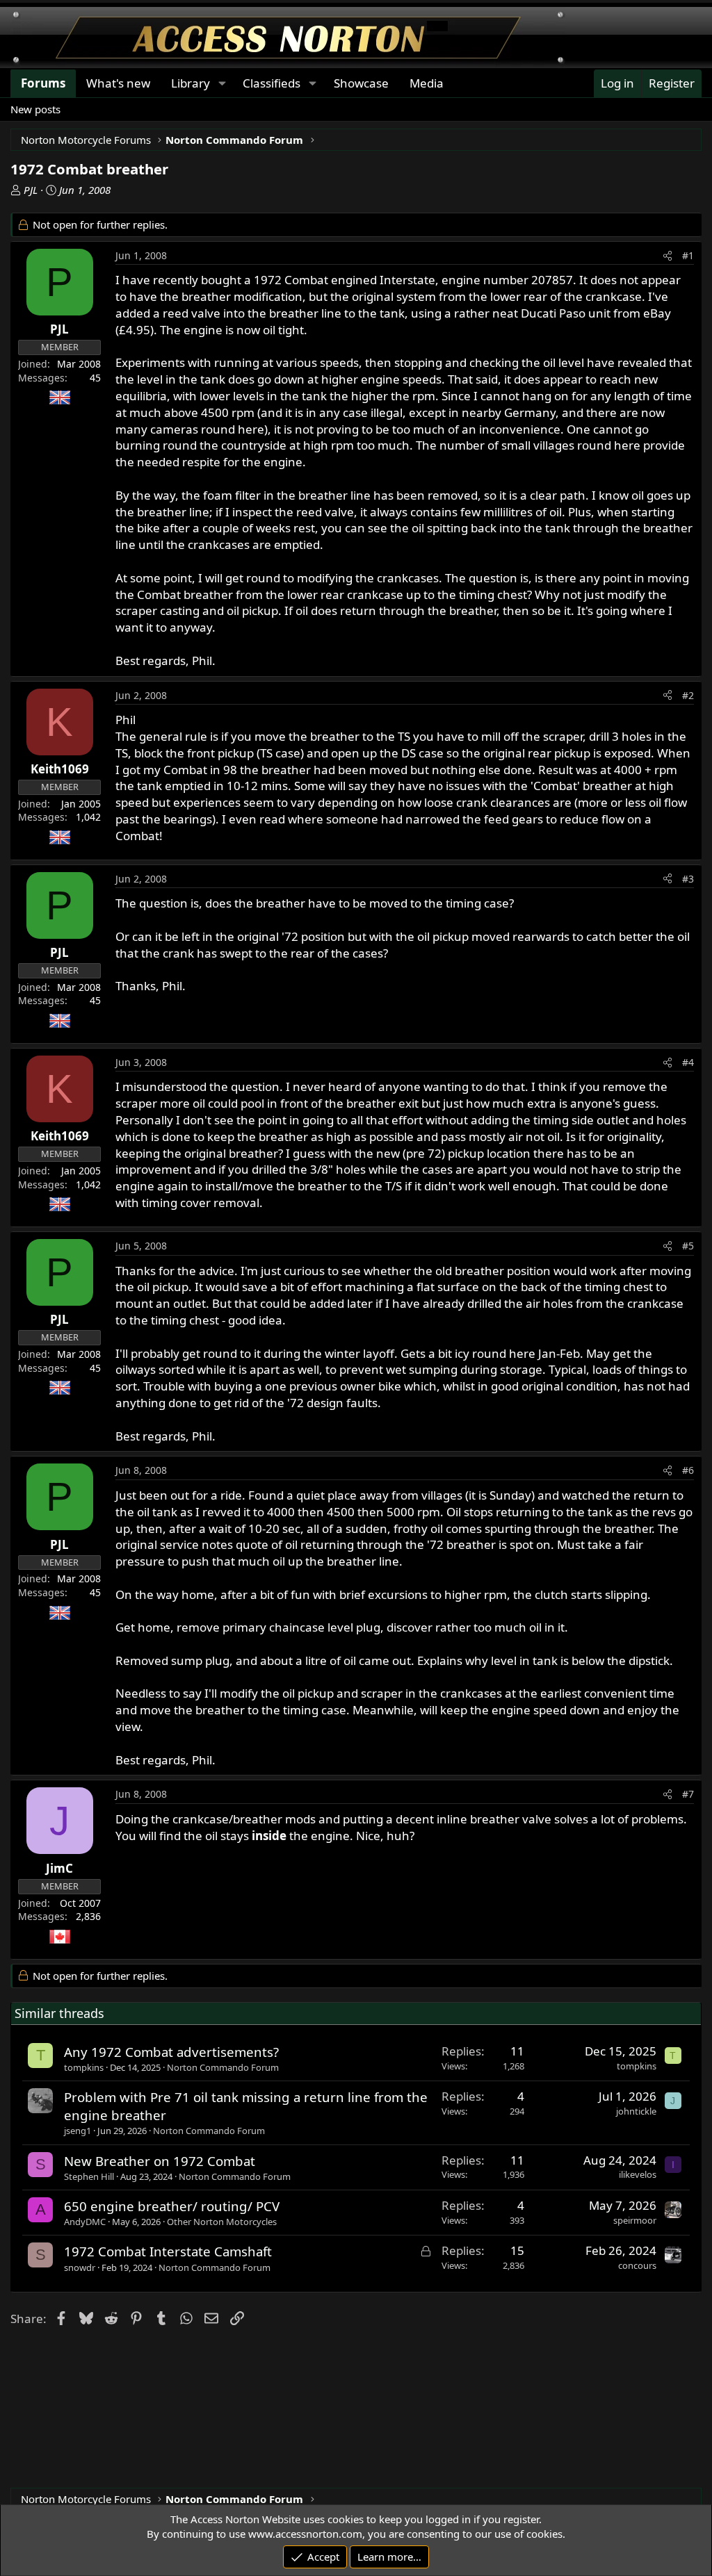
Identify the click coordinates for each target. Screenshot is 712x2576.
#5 (688, 1246)
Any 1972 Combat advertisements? (171, 2052)
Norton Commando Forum (223, 2067)
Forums (43, 83)
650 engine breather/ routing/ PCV (172, 2206)
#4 (688, 1062)
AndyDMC (85, 2222)
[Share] (667, 256)
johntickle (636, 2111)
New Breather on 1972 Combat (160, 2161)
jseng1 (78, 2131)
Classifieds (272, 83)
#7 (688, 1794)
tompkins (84, 2067)
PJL (31, 190)
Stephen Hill (89, 2176)
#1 (688, 255)
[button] (222, 83)
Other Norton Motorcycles (222, 2222)
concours (637, 2265)
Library (191, 83)
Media (427, 83)
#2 (688, 695)
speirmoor (635, 2220)
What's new (118, 83)
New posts (35, 109)
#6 (688, 1470)
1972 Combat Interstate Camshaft (168, 2251)
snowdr (80, 2267)
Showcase (361, 83)
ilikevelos (638, 2174)
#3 (688, 879)
